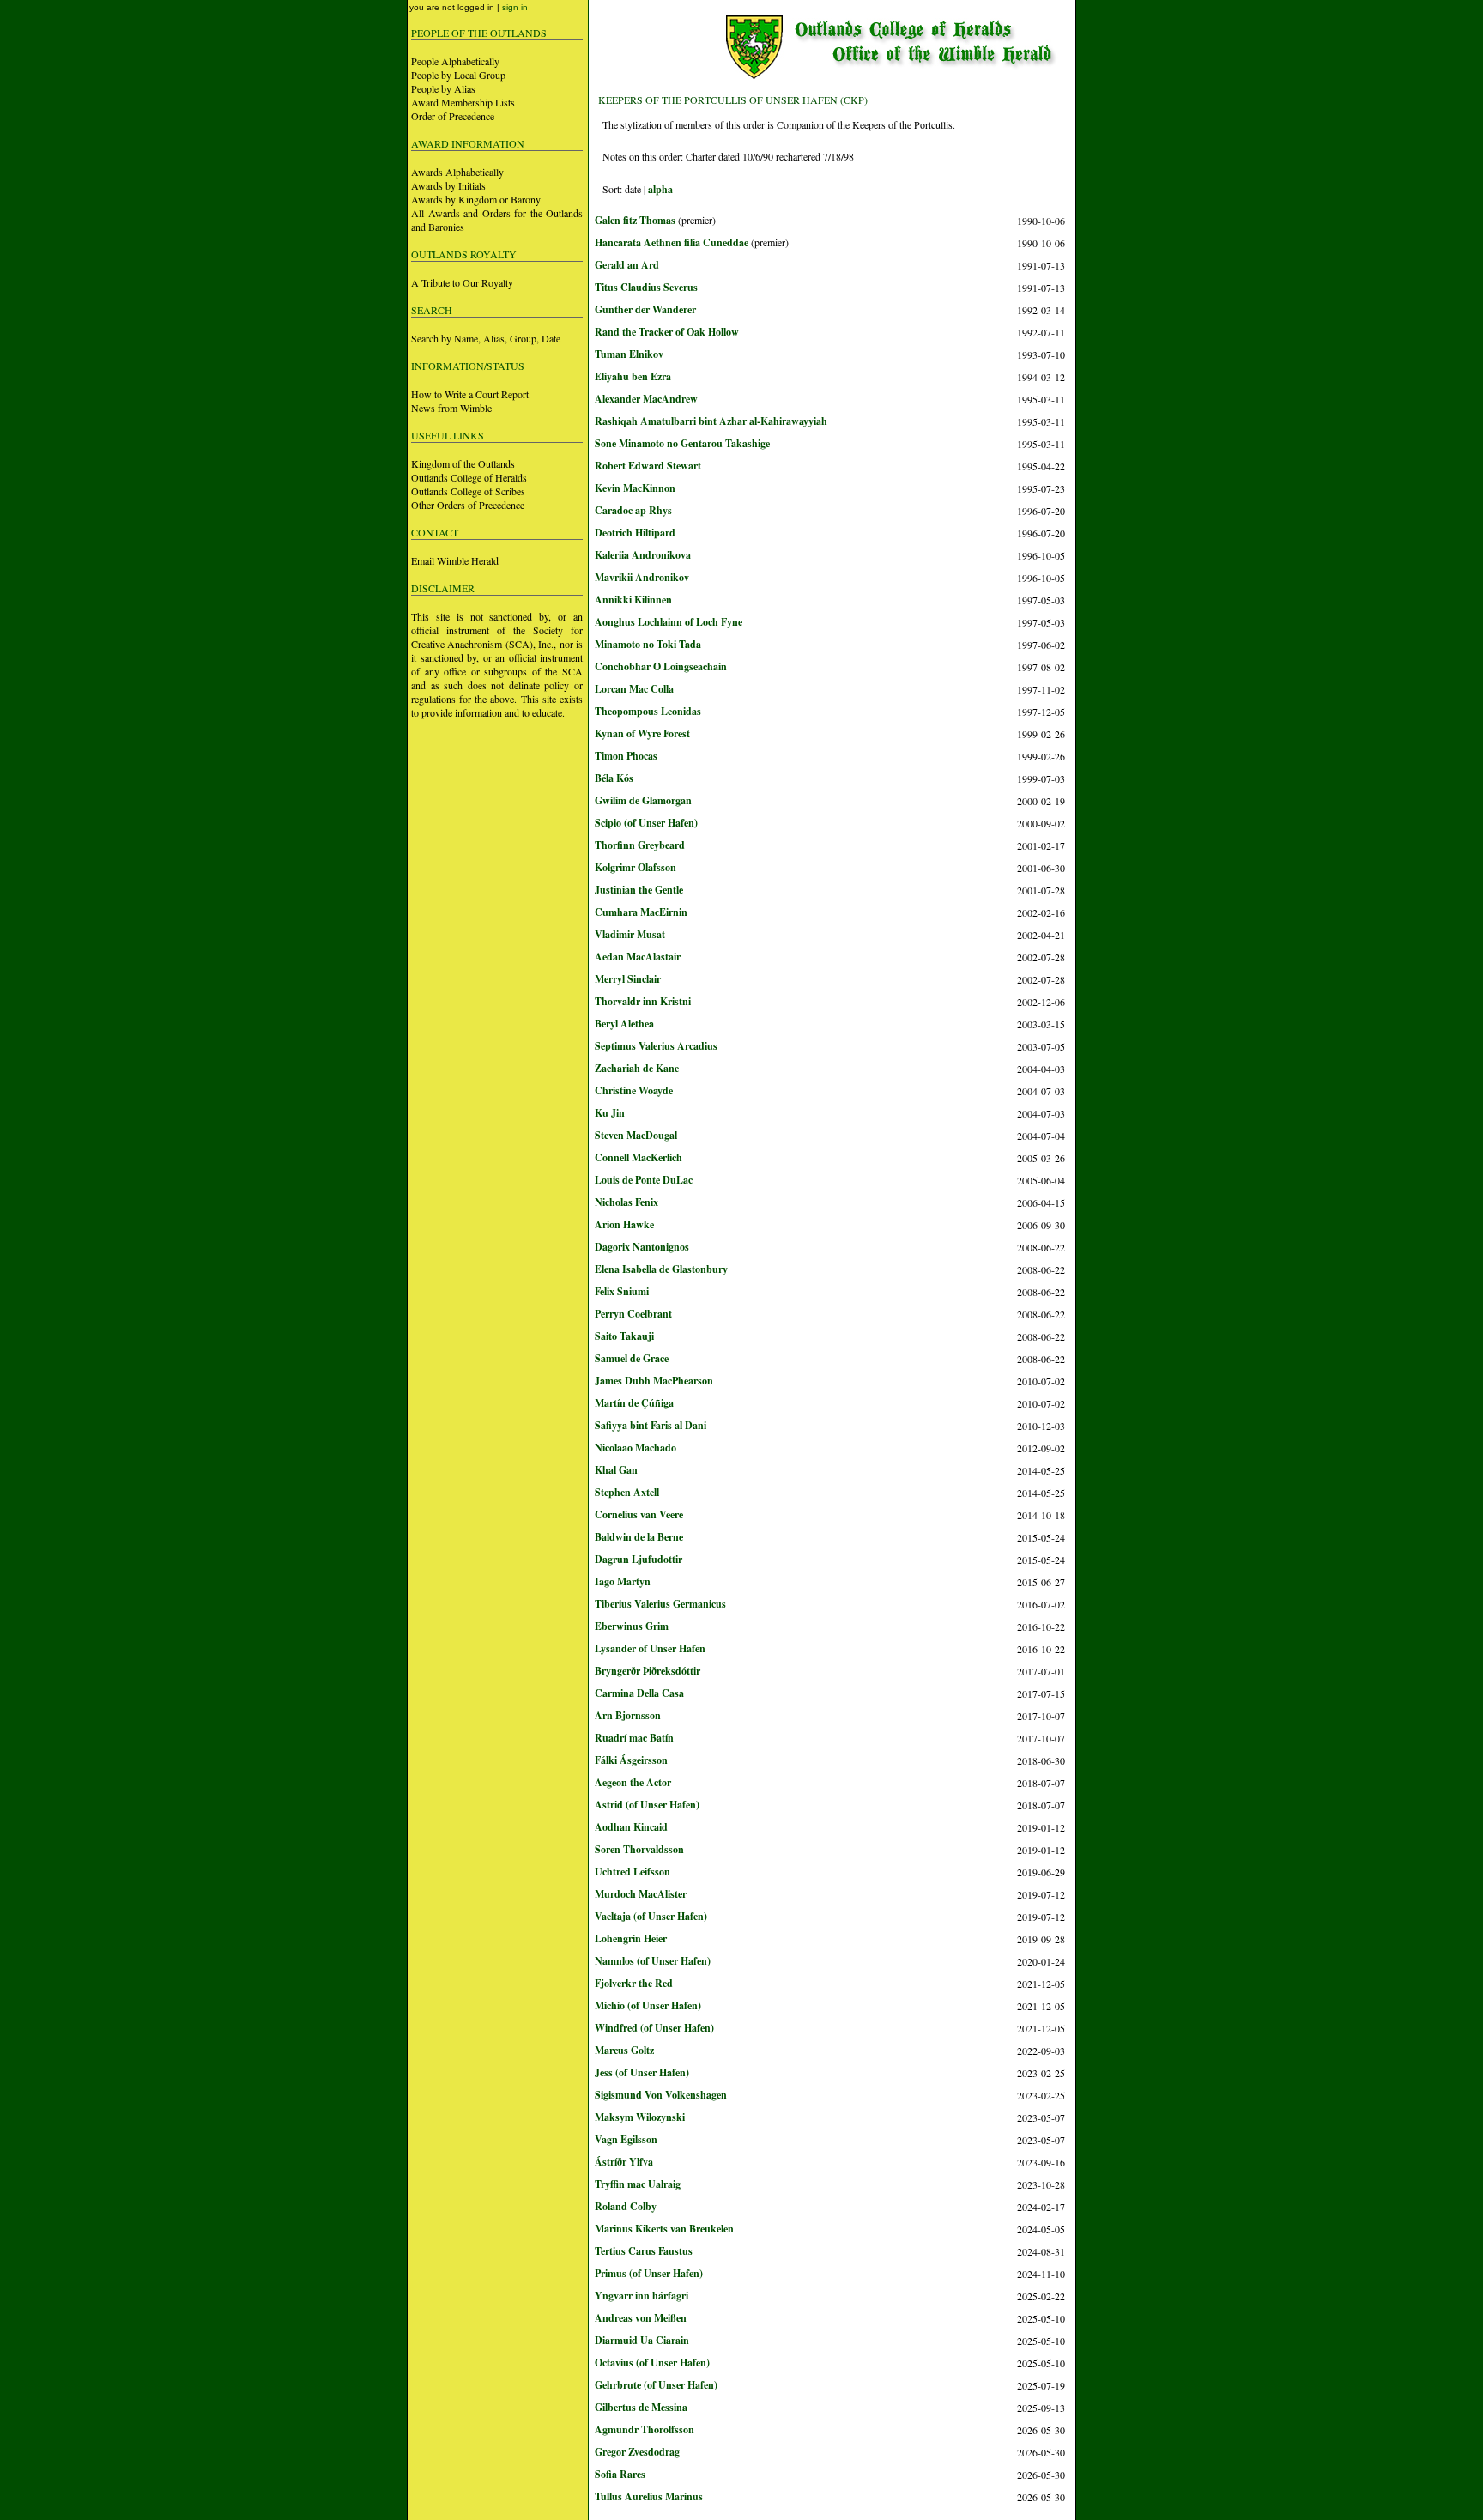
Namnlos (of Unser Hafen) (653, 1961)
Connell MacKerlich (639, 1157)
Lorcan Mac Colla (634, 689)
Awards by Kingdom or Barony (476, 199)
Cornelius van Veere (639, 1514)
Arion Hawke (624, 1224)
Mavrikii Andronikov (642, 577)
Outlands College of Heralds (469, 477)
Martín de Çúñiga (634, 1403)
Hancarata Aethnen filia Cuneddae (672, 242)
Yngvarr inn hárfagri (642, 2296)
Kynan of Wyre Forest (642, 733)
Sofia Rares (620, 2474)
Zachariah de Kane (637, 1068)
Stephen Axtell (627, 1492)
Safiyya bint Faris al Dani (651, 1425)
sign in (515, 7)
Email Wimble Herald (455, 560)
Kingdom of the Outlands (463, 463)
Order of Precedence (453, 116)
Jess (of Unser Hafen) (642, 2072)
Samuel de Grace (632, 1358)
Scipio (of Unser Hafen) (646, 823)
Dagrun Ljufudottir (639, 1559)
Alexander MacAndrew (646, 399)
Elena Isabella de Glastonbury (661, 1269)
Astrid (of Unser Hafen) (647, 1805)
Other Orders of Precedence (468, 505)
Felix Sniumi (622, 1291)
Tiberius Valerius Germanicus (660, 1604)
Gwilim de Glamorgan (643, 800)
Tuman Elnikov (629, 354)
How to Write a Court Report (470, 394)
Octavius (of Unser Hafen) (652, 2362)
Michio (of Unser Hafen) (648, 2005)
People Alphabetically (455, 61)
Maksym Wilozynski (640, 2117)
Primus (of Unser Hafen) (649, 2273)
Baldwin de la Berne (639, 1537)
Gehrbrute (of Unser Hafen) (656, 2385)
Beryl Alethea (624, 1024)
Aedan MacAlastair (638, 957)
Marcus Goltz (624, 2050)
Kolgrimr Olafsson (636, 867)
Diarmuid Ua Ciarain (642, 2340)
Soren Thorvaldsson (639, 1849)
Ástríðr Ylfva (624, 2162)
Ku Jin (610, 1113)
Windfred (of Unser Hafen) (654, 2028)
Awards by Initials (448, 185)
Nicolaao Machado (636, 1448)
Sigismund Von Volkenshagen (661, 2095)
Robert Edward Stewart (648, 466)
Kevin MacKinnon (635, 488)
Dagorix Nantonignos (642, 1247)
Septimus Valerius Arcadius (656, 1046)
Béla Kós (614, 778)
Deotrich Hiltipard (635, 533)
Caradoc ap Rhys (633, 510)
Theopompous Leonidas (648, 711)
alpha (660, 189)
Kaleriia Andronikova (643, 555)
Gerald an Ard (627, 265)
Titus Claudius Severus (646, 287)
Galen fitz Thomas (635, 220)
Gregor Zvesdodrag (637, 2452)
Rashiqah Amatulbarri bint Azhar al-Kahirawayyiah (711, 421)
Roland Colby (626, 2206)
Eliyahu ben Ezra (633, 376)
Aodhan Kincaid (631, 1827)
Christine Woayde (634, 1090)
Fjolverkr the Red (634, 1983)
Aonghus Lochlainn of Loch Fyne (669, 622)
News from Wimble (451, 408)
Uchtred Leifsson (633, 1872)
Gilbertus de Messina (641, 2407)
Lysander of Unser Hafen (650, 1648)
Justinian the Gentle (639, 890)
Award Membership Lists (463, 102)
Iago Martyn (623, 1581)
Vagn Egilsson (626, 2139)
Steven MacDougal (636, 1135)
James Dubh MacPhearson (654, 1381)
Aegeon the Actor (633, 1782)
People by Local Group (458, 75)
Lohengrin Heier (631, 1938)
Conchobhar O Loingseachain (661, 666)
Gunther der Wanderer (645, 309)
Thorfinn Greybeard (640, 845)
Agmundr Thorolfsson (645, 2429)
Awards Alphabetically (457, 172)
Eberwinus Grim (632, 1626)
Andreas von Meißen (641, 2318)
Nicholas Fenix (626, 1202)
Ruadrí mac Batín (634, 1738)
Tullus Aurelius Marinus (649, 2496)
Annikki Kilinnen (633, 600)
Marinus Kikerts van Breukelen (664, 2229)
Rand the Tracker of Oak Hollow (667, 332)
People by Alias (443, 88)
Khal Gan (616, 1470)
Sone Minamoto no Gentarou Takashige (682, 443)
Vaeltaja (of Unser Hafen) (651, 1916)
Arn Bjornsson (628, 1715)
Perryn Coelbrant (633, 1314)
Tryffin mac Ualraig (638, 2184)
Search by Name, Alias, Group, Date (486, 338)
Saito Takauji (624, 1336)
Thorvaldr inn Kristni (643, 1001)
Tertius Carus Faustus (644, 2251)
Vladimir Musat (630, 934)
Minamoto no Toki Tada (648, 644)
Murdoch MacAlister (641, 1894)
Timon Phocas (626, 756)
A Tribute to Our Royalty (462, 282)
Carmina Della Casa (639, 1693)
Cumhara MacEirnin (641, 912)
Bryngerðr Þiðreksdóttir (648, 1671)
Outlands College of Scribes (468, 491)
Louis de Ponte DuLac (644, 1180)
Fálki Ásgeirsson (631, 1760)
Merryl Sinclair (628, 979)
